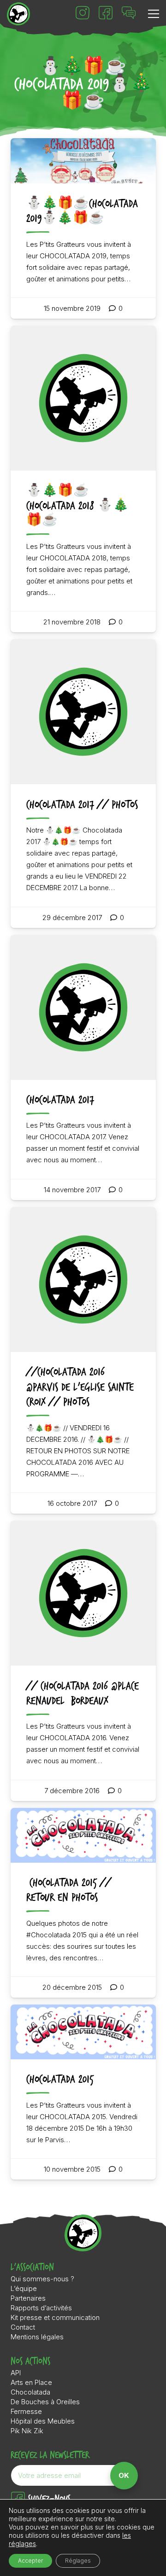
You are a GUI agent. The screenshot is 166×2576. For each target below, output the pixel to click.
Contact (23, 2327)
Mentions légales (37, 2337)
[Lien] (18, 14)
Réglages (78, 2561)
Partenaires (28, 2298)
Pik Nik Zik (27, 2431)
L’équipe (24, 2288)
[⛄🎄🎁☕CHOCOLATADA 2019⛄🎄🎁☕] (83, 228)
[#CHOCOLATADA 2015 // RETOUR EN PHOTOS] (83, 1903)
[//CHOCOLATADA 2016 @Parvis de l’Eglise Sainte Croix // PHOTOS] (83, 1360)
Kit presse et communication (55, 2317)
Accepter (30, 2561)
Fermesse (26, 2411)
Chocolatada (30, 2392)
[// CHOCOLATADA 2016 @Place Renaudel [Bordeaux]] (83, 1661)
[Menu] (154, 14)
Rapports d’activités (41, 2308)
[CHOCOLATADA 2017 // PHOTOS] (83, 783)
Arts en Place (31, 2382)
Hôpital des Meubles (43, 2421)
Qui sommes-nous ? (42, 2279)
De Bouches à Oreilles (45, 2402)
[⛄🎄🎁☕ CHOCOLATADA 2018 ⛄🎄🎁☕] (83, 479)
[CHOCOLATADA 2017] (83, 1067)
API (16, 2373)
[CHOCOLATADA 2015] (83, 2092)
